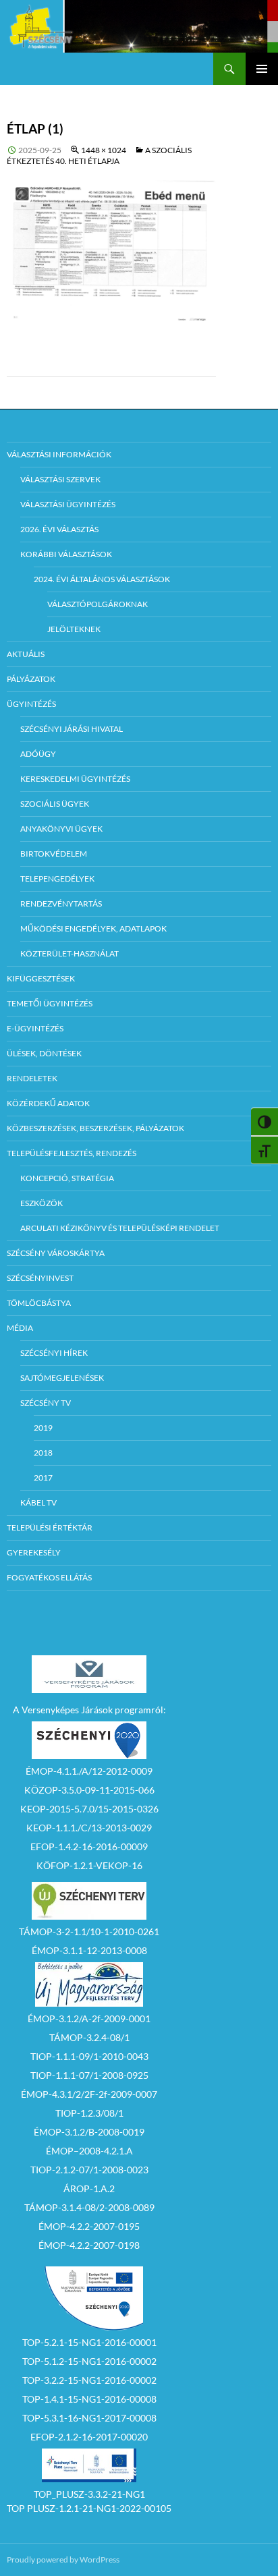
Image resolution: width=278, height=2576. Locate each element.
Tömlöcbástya (39, 1303)
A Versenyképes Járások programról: (89, 1710)
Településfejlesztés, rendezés (72, 1153)
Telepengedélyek (57, 879)
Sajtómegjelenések (62, 1378)
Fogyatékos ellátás (49, 1577)
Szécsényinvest (40, 1278)
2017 (43, 1478)
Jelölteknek (74, 629)
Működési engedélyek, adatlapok (93, 928)
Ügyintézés (31, 704)
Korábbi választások (66, 554)
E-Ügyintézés (35, 1028)
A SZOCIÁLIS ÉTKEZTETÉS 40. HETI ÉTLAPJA (99, 155)
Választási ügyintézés (68, 504)
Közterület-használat (69, 953)
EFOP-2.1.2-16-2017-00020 (89, 2437)
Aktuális (26, 654)
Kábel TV (38, 1502)
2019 (43, 1428)
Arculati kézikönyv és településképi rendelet (120, 1228)
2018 (43, 1453)
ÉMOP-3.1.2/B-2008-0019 (89, 2132)
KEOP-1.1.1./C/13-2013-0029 (89, 1828)
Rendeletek (32, 1078)
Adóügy (38, 754)
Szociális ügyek (55, 804)
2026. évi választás (59, 529)
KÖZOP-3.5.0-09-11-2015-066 (89, 1790)
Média (20, 1328)
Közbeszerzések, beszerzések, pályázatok (95, 1128)
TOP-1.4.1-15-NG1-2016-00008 (89, 2399)
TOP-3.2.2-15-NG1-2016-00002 (89, 2380)
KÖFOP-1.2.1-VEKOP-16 (89, 1865)
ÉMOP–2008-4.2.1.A (89, 2151)
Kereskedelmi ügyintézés (75, 779)
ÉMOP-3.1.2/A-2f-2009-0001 (89, 2019)
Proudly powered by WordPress (63, 2559)
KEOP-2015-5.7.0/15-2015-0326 (89, 1809)
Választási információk (59, 454)
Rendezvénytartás (61, 904)
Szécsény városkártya (56, 1253)
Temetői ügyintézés (50, 1003)
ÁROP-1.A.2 (89, 2188)
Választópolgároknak (98, 604)
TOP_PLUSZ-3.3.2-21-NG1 (89, 2494)
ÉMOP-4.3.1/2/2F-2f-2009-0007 (89, 2094)
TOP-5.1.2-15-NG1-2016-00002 (89, 2361)
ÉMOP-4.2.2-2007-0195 (89, 2226)
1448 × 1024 (104, 150)
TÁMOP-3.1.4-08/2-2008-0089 (89, 2207)
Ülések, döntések (44, 1053)
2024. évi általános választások (102, 579)
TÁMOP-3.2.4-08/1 (89, 2037)
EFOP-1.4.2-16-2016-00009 (89, 1847)
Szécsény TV (46, 1403)
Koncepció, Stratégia (67, 1178)
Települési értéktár (50, 1527)
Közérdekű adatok (48, 1103)
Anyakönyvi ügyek (61, 829)
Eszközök (41, 1203)
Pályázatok (31, 679)
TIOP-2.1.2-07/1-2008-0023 (89, 2170)
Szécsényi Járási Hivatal (72, 729)
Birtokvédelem (54, 854)
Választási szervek (60, 479)
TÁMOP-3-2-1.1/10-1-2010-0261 (89, 1931)
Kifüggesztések (41, 978)
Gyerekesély (34, 1552)
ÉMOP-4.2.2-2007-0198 (89, 2245)
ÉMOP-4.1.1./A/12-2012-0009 (89, 1771)
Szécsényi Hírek (54, 1353)
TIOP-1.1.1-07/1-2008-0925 (89, 2075)
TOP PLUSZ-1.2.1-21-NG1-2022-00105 (89, 2508)
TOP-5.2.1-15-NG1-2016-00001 (89, 2342)
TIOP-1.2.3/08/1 (89, 2113)
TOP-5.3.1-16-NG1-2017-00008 (89, 2418)
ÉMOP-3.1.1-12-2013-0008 (89, 1950)
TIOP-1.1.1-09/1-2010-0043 (89, 2056)
